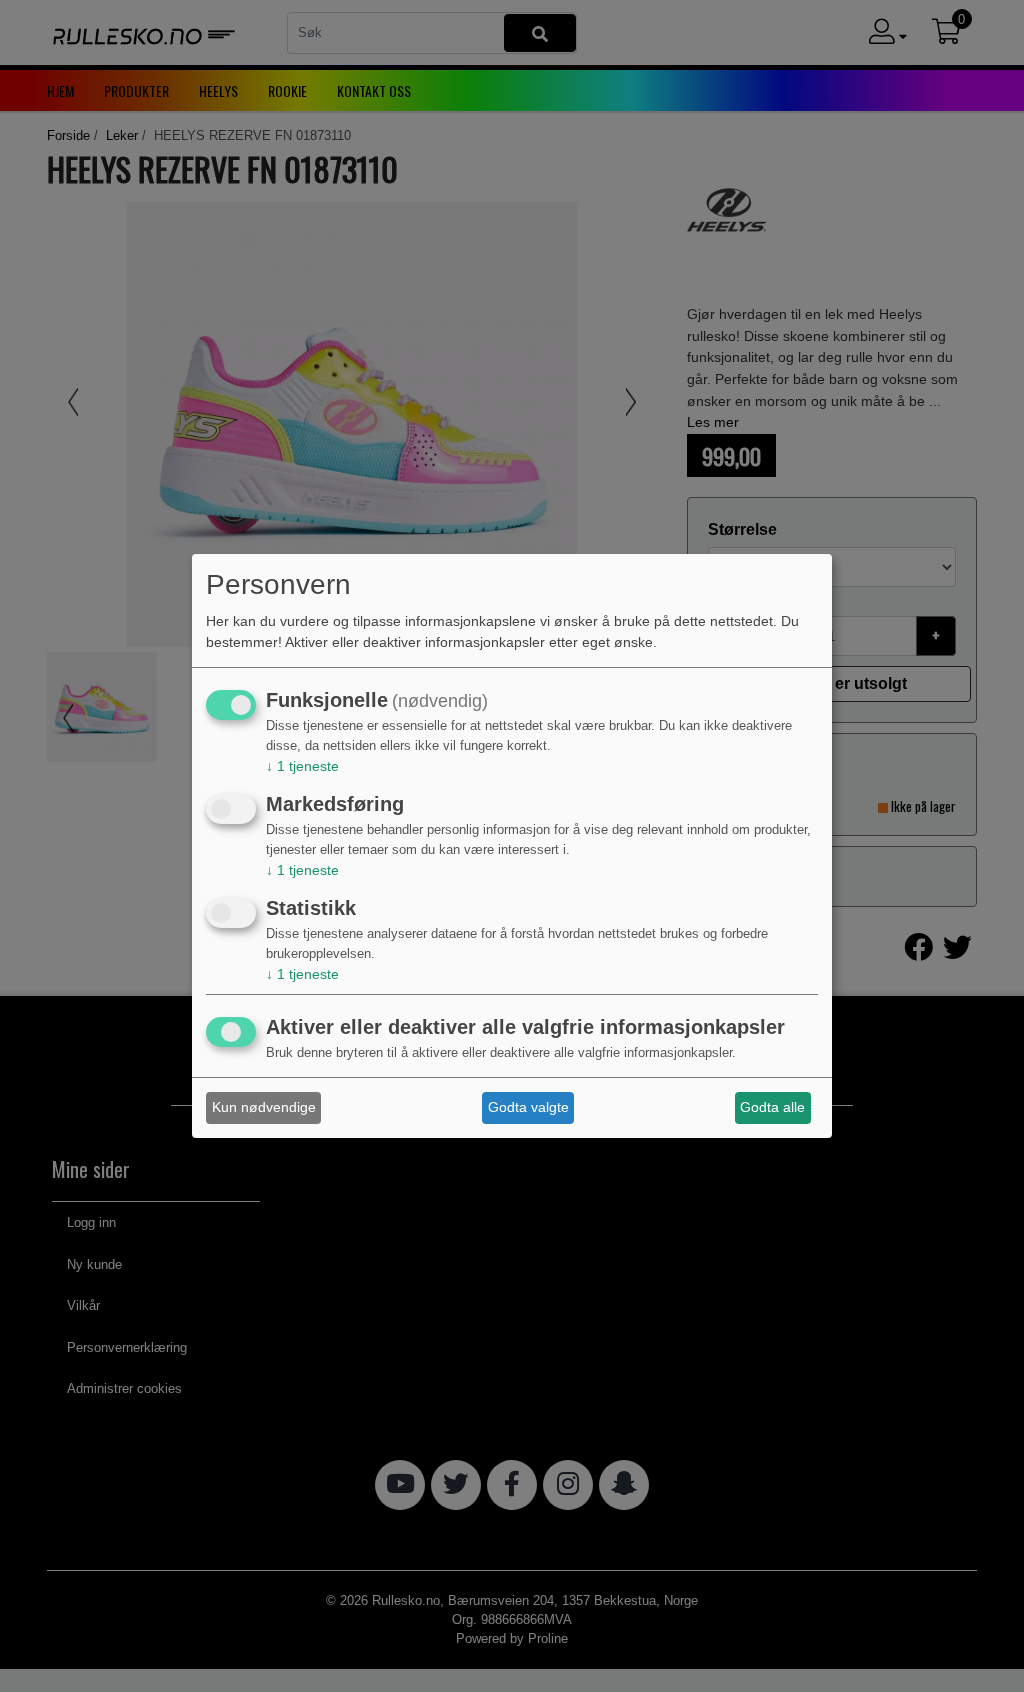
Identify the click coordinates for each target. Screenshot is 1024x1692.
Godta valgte (528, 1107)
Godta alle (772, 1107)
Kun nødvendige (264, 1107)
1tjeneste (302, 766)
